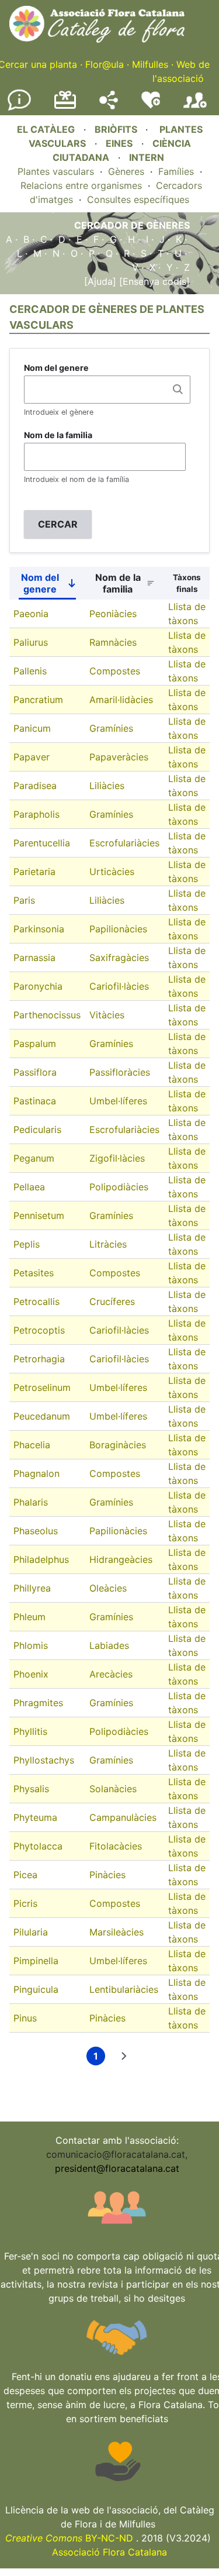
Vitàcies (107, 1015)
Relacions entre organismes (81, 185)
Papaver (32, 757)
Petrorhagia (39, 1359)
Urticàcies (112, 872)
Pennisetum (39, 1215)
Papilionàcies (118, 929)
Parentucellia (42, 843)
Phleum (29, 1617)
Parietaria (34, 872)
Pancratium (38, 700)
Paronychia (38, 986)
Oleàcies (108, 1588)
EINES (119, 143)
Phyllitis (30, 1731)
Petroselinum (42, 1387)
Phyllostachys (44, 1760)
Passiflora (35, 1072)
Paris (24, 900)
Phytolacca (38, 1846)
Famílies (176, 171)
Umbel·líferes (118, 1101)
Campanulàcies (123, 1817)
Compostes (115, 671)
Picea (25, 1875)
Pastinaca (35, 1101)
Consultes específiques (138, 199)
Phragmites (38, 1703)
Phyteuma (35, 1817)
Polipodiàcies (119, 1187)
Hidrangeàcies (121, 1559)
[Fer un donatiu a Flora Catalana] (65, 107)
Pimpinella (36, 1961)
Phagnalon (36, 1473)
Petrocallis (36, 1301)
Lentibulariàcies (124, 1989)
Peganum (34, 1158)
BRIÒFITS (117, 129)
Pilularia (31, 1932)
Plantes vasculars (56, 171)
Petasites (34, 1273)
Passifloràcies (120, 1072)
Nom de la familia (58, 435)
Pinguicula (36, 1989)
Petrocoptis (39, 1330)
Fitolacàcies (116, 1846)
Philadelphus (41, 1559)
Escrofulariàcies (124, 843)
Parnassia (34, 958)
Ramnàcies (113, 642)
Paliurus (31, 642)
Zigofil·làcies (117, 1158)
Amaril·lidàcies (121, 700)
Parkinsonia (39, 929)
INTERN (147, 157)
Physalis (31, 1789)
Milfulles (150, 64)
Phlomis (31, 1645)
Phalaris (31, 1502)
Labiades (109, 1645)
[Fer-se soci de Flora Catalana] (195, 108)
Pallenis (30, 671)
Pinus (25, 2018)
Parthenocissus (47, 1015)
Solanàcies (113, 1789)
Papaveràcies (119, 757)
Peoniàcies (113, 614)
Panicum (32, 728)
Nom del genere (56, 368)
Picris (25, 1903)
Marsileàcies (117, 1932)
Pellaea (29, 1187)
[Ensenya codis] (153, 281)
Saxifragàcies (119, 958)
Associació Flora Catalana (109, 2552)
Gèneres (126, 171)
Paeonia (31, 614)
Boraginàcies (118, 1445)
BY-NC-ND (69, 2538)
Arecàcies (111, 1674)
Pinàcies (107, 1875)
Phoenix (31, 1674)
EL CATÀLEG (46, 129)
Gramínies (111, 728)
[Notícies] (19, 108)
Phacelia (32, 1445)
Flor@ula (105, 64)
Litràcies (108, 1244)
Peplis (27, 1244)
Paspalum (35, 1044)
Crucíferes (112, 1301)
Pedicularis (37, 1129)
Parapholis (36, 814)
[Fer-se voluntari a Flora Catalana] (151, 106)
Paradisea (35, 786)
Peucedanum (42, 1416)
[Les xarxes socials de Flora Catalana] (109, 106)
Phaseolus (36, 1531)
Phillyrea (32, 1588)
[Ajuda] (100, 281)
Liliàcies (107, 786)
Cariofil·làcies (119, 986)
